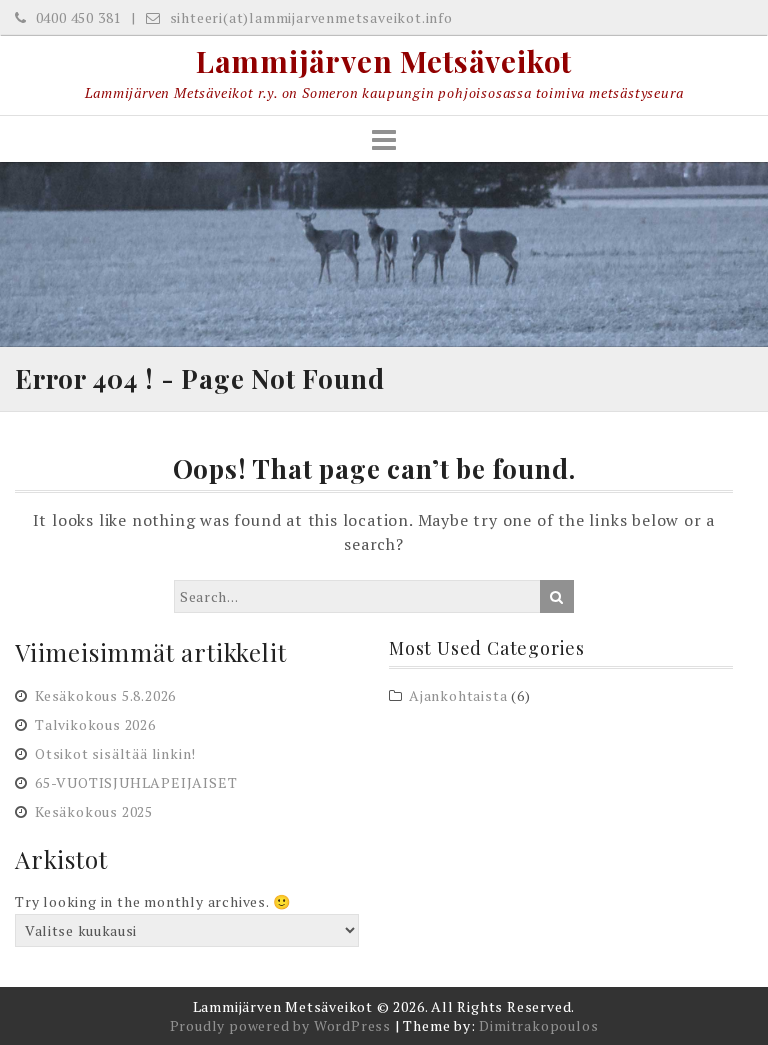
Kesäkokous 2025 (94, 811)
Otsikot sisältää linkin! (115, 753)
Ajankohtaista (458, 695)
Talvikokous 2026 (95, 724)
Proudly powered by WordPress (280, 1025)
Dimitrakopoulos (538, 1025)
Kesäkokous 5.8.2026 (105, 695)
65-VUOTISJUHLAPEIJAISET (136, 782)
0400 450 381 (76, 17)
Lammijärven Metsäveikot (384, 61)
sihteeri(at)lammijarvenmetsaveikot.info (309, 17)
